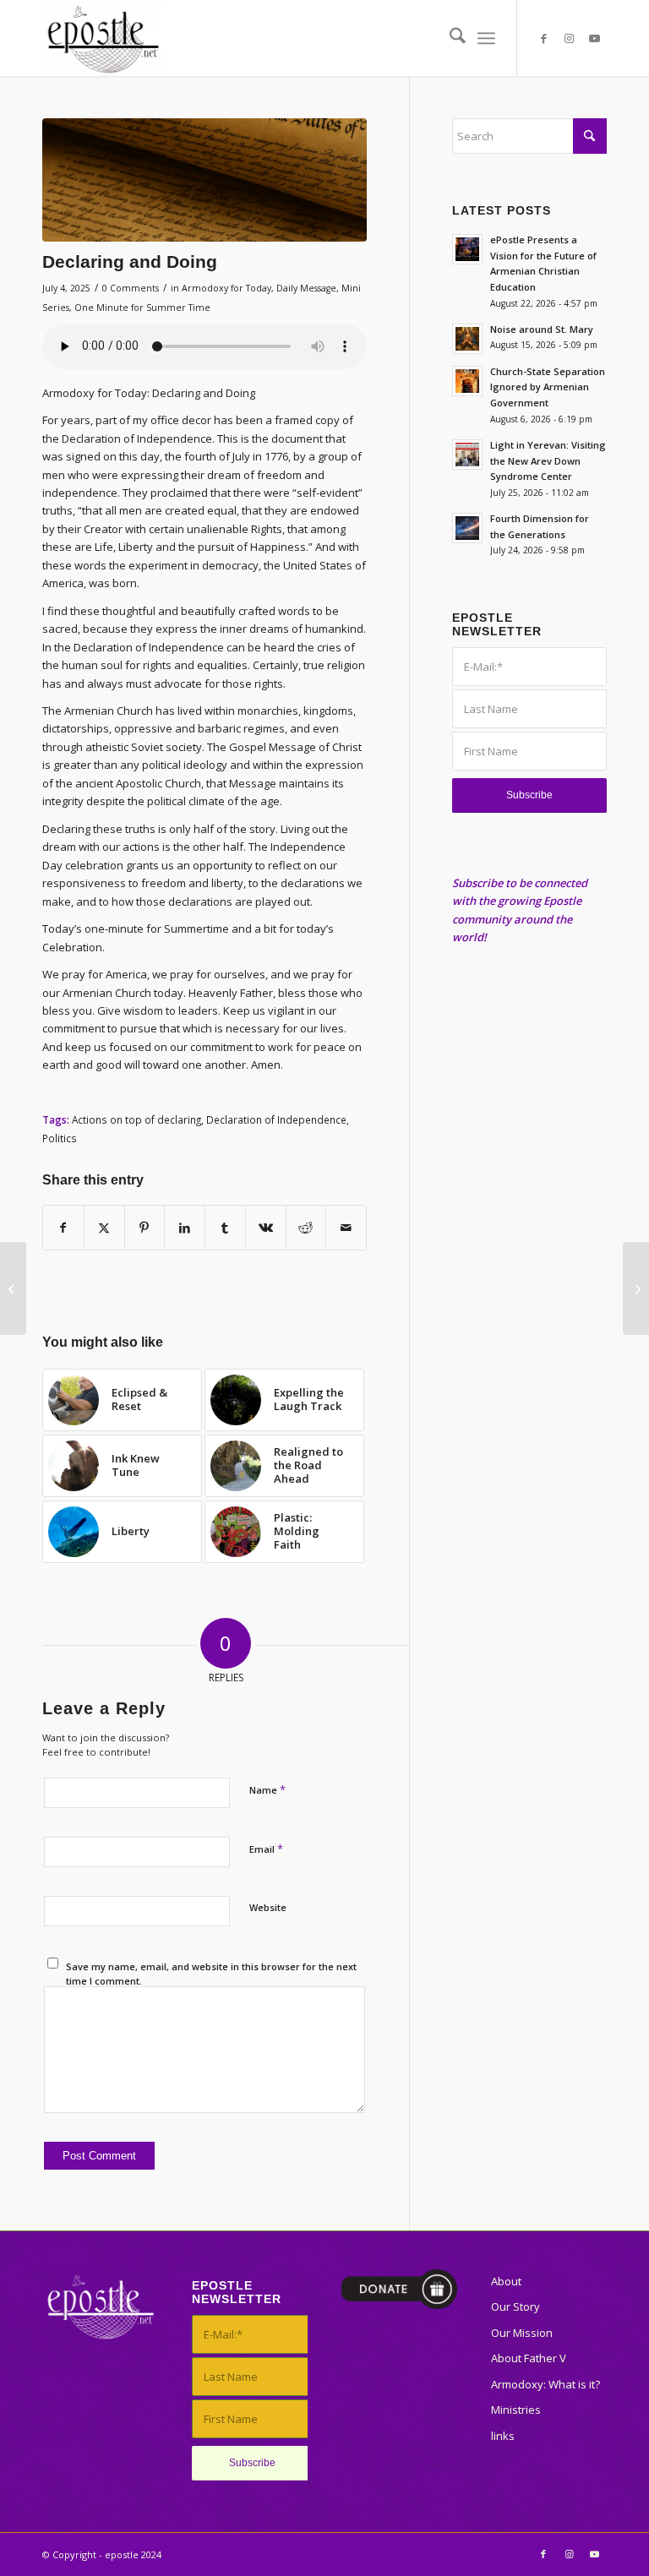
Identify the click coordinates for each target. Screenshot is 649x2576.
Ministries (516, 2410)
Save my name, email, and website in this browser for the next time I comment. (211, 1974)
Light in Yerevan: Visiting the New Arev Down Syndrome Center (548, 461)
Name (267, 1789)
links (503, 2436)
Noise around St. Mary (542, 329)
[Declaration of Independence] (205, 180)
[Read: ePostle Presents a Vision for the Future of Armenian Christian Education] (467, 249)
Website (268, 1907)
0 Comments (131, 288)
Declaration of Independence (276, 1119)
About (506, 2281)
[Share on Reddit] (306, 1228)
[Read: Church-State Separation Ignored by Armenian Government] (467, 381)
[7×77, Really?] (636, 1288)
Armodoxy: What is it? (545, 2384)
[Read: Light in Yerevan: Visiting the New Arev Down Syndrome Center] (467, 455)
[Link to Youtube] (594, 38)
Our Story (515, 2306)
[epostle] (103, 38)
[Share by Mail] (346, 1228)
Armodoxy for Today (226, 288)
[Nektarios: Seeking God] (13, 1288)
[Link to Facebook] (543, 38)
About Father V (529, 2358)
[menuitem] (449, 38)
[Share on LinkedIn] (185, 1228)
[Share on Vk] (266, 1228)
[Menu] (486, 38)
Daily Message (306, 288)
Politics (60, 1138)
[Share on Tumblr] (225, 1228)
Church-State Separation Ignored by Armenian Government (548, 387)
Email (266, 1849)
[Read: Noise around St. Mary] (467, 339)
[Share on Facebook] (63, 1228)
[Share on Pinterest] (145, 1228)
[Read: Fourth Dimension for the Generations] (467, 528)
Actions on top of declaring (136, 1119)
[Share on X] (104, 1228)
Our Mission (522, 2333)
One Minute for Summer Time (142, 308)
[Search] (449, 38)
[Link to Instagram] (569, 38)
